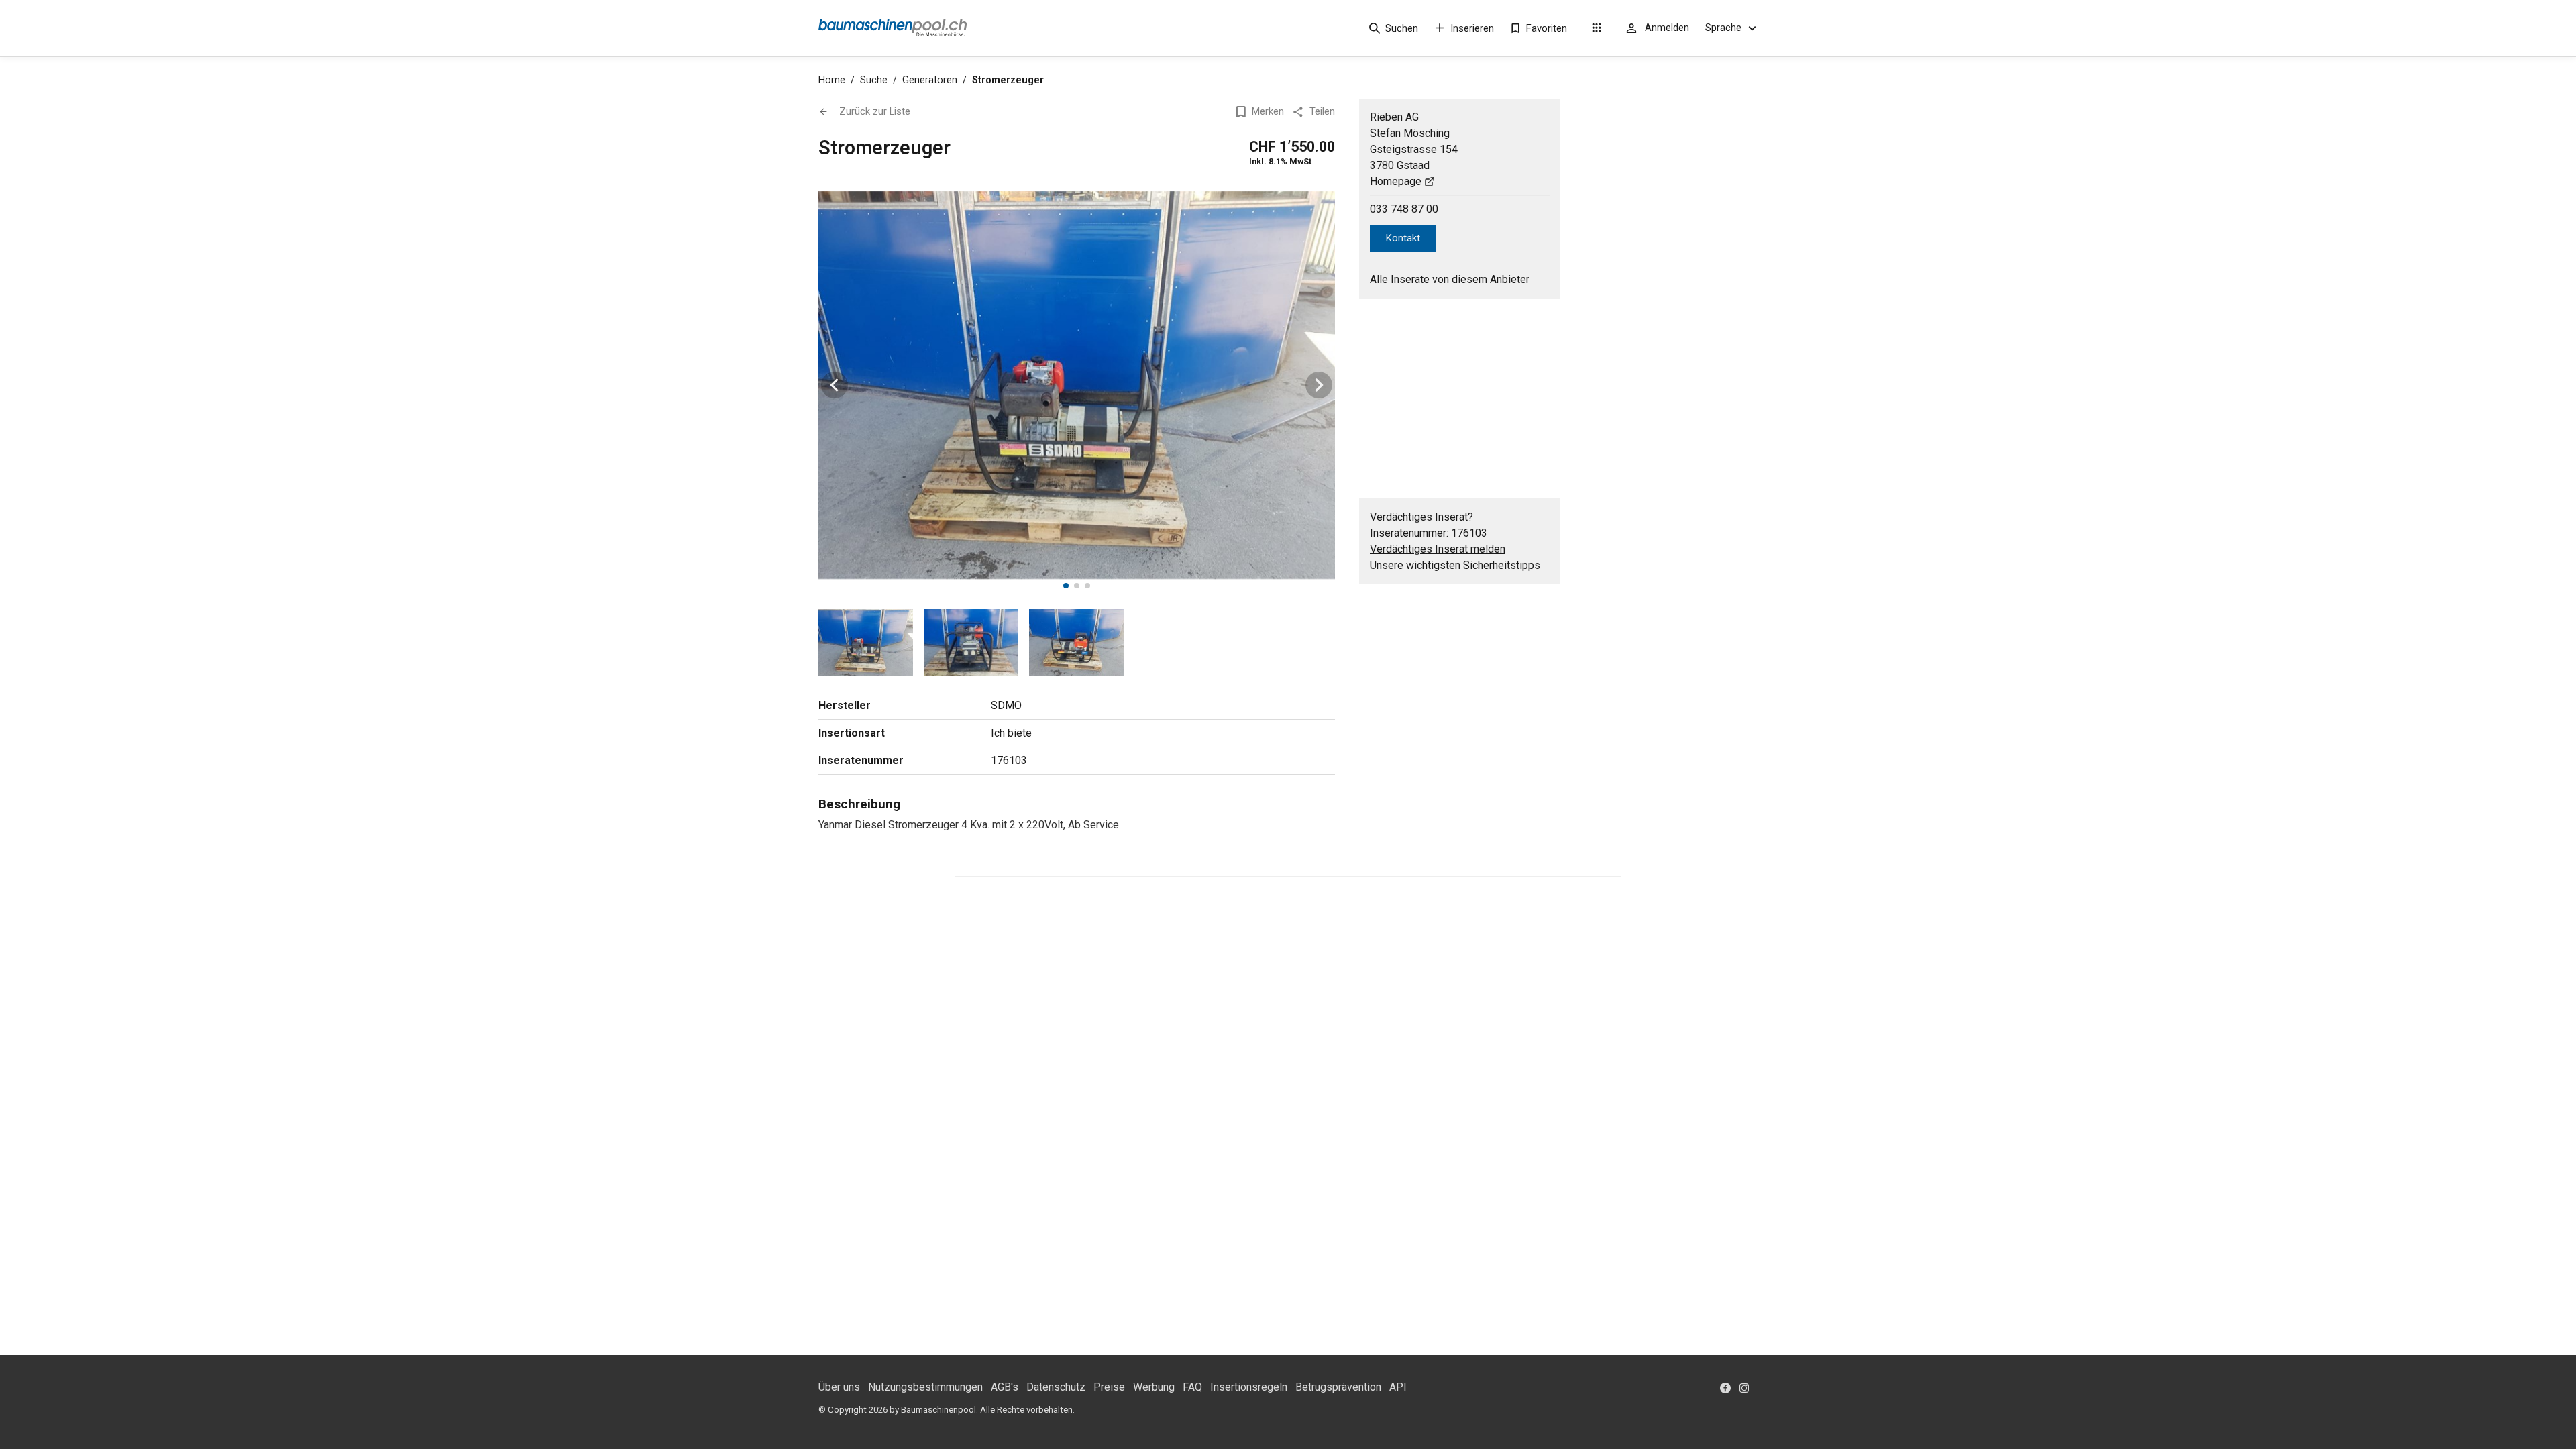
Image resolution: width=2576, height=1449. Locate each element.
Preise (1109, 1387)
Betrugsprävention (1338, 1387)
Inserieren (1472, 28)
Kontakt (1403, 238)
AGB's (1005, 1387)
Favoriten (1547, 28)
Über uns (839, 1387)
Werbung (1154, 1387)
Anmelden (1667, 28)
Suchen (1402, 28)
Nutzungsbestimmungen (925, 1387)
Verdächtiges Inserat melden (1438, 549)
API (1398, 1387)
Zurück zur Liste (875, 111)
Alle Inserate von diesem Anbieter (1450, 279)
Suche (874, 80)
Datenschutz (1056, 1387)
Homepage (1396, 181)
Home (832, 80)
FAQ (1192, 1387)
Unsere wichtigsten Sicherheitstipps (1455, 565)
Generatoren (930, 80)
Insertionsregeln (1249, 1387)
